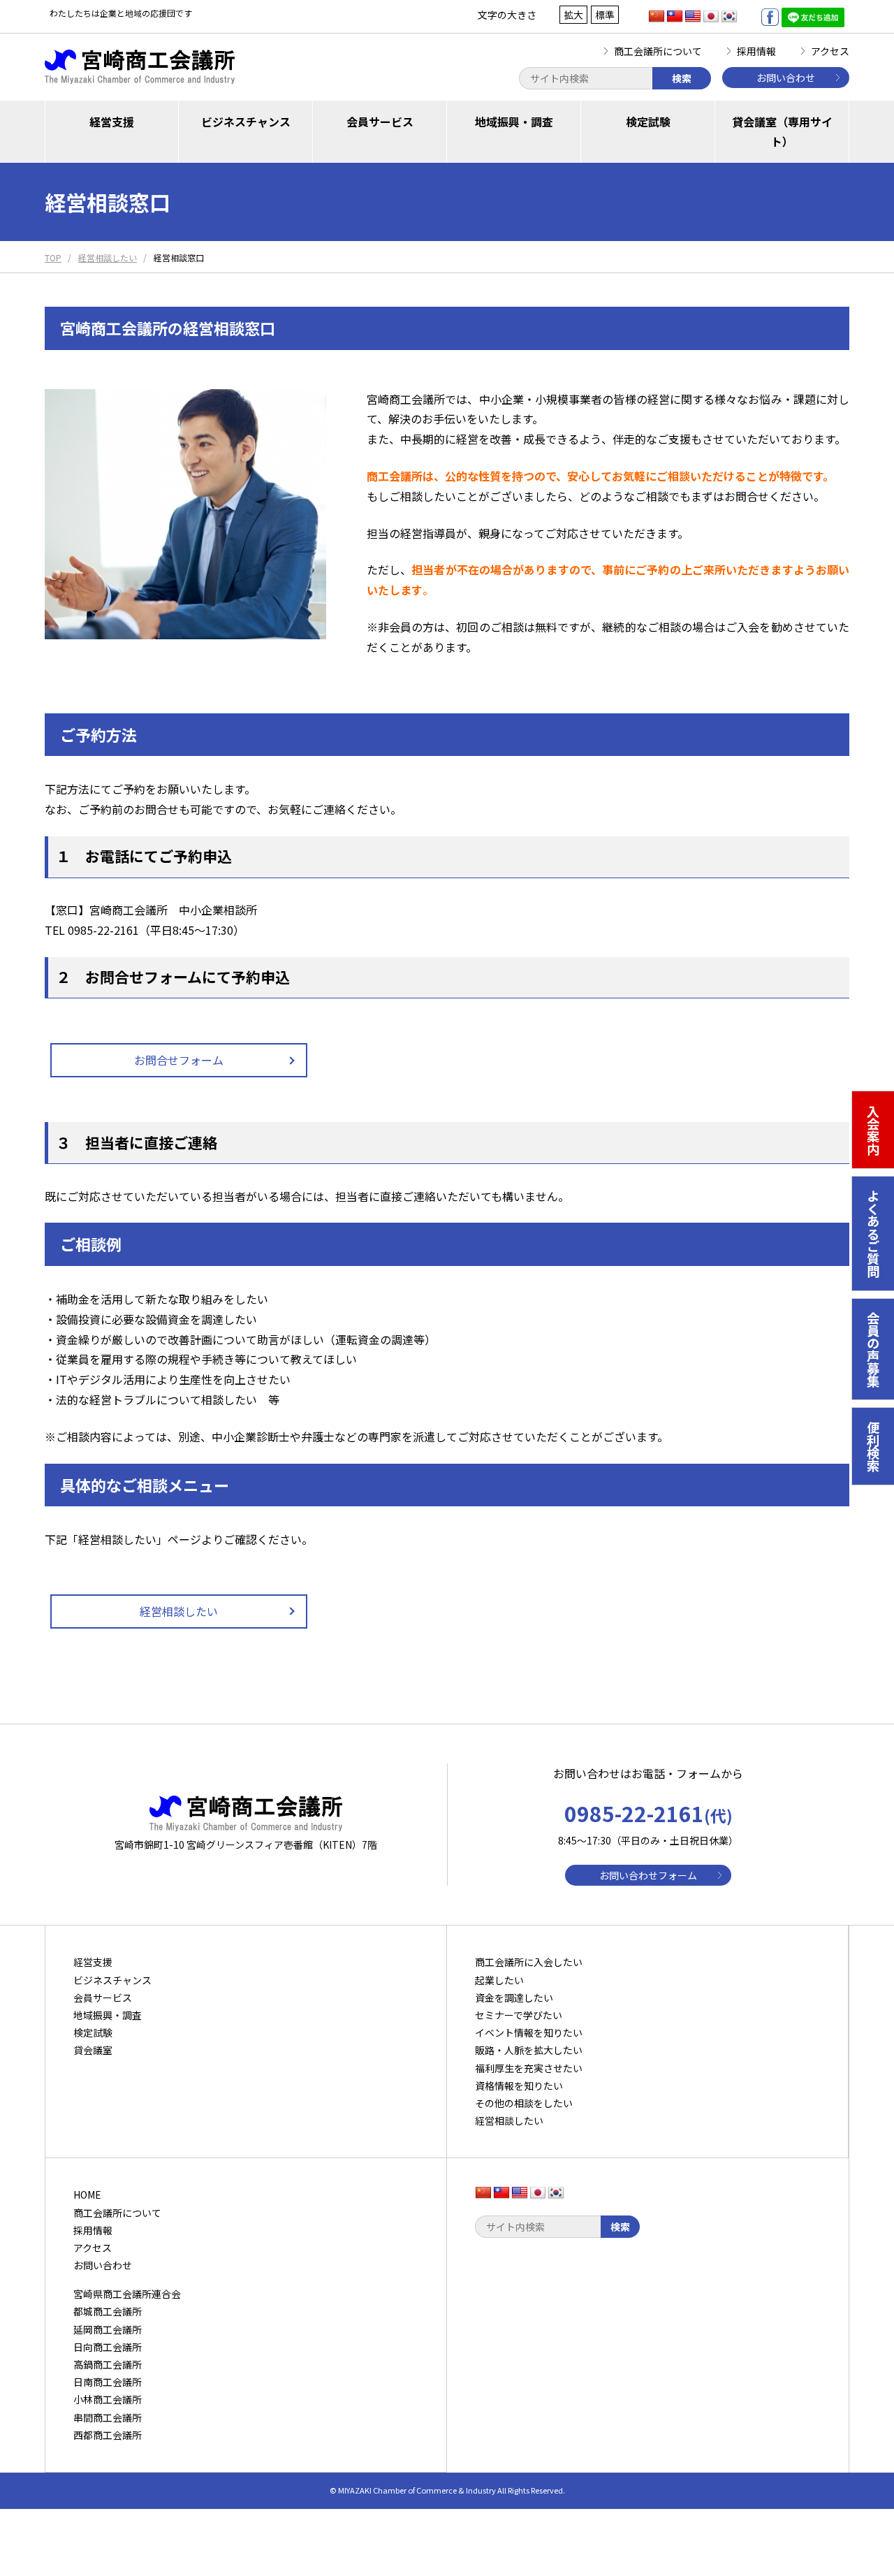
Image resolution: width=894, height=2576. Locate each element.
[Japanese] (711, 17)
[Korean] (729, 17)
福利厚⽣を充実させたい (529, 2068)
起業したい (499, 1980)
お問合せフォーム (179, 1060)
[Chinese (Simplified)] (657, 17)
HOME (87, 2195)
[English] (693, 17)
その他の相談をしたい (524, 2103)
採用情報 (756, 51)
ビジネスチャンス (246, 122)
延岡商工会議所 (108, 2329)
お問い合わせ (786, 78)
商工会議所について (658, 51)
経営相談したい (179, 1611)
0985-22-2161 (648, 1813)
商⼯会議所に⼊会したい (529, 1962)
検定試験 (648, 122)
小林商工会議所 (108, 2399)
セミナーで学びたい (519, 2015)
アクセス (830, 51)
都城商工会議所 (108, 2311)
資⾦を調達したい (514, 1998)
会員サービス (380, 122)
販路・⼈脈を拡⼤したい (529, 2050)
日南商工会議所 (108, 2382)
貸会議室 (93, 2050)
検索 (682, 78)
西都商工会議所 (108, 2435)
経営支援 (112, 122)
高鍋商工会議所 (108, 2364)
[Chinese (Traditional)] (675, 17)
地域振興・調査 (514, 122)
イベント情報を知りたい (529, 2032)
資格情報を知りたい (519, 2086)
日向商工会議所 (108, 2347)
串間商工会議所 (108, 2417)
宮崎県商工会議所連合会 (127, 2294)
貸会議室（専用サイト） (782, 132)
